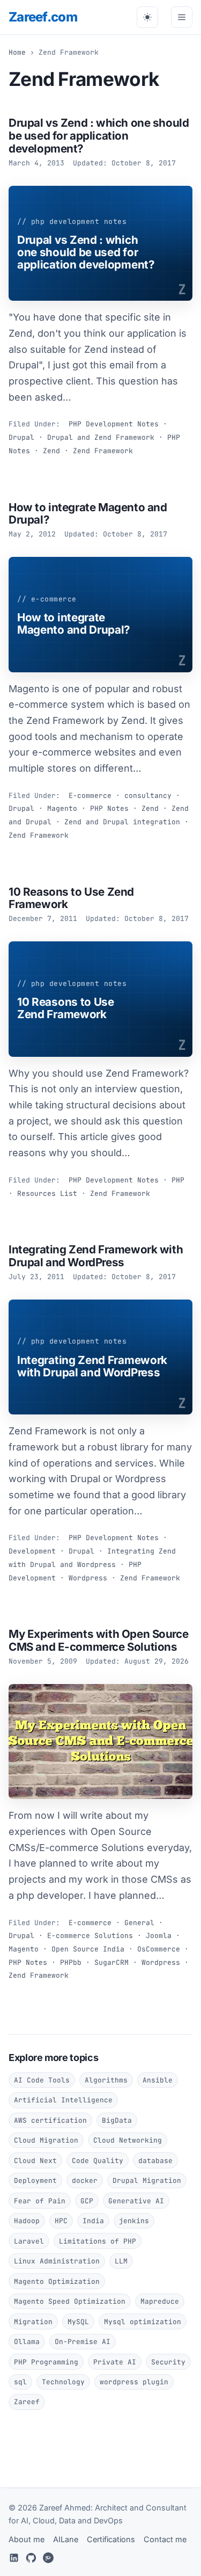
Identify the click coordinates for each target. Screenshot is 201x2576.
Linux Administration (57, 2261)
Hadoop (27, 2221)
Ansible (158, 2080)
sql (20, 2382)
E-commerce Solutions (90, 1936)
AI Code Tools (42, 2080)
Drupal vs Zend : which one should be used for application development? (99, 135)
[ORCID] (48, 2558)
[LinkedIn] (14, 2558)
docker (85, 2180)
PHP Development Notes (114, 424)
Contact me (165, 2539)
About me (27, 2539)
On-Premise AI (83, 2342)
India (93, 2221)
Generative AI (136, 2201)
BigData (117, 2120)
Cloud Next (35, 2161)
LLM (121, 2261)
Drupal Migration (147, 2180)
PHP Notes (109, 808)
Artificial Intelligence (63, 2100)
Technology (63, 2382)
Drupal (21, 437)
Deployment (35, 2180)
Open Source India (88, 1949)
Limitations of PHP (98, 2241)
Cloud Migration (46, 2140)
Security (168, 2362)
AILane (66, 2539)
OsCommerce (159, 1949)
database (155, 2161)
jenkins (134, 2221)
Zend (51, 451)
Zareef (43, 17)
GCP (87, 2201)
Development (32, 1551)
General (139, 1923)
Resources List (47, 1193)
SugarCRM (111, 1962)
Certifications (111, 2539)
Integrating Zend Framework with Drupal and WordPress (96, 1256)
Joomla (159, 1936)
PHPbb (71, 1962)
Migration (33, 2322)
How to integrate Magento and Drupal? (88, 514)
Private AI (115, 2362)
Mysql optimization (143, 2322)
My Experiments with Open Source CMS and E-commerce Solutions (98, 1640)
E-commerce (90, 796)
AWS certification (50, 2120)
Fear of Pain (40, 2201)
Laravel (29, 2241)
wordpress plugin (134, 2382)
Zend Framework (103, 451)
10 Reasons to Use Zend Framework (71, 898)
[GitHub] (31, 2558)
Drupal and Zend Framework (101, 437)
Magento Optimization (57, 2281)
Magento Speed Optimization (70, 2301)
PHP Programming (46, 2362)
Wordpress (88, 1578)
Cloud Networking (128, 2140)
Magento (62, 808)
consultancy (148, 796)
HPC (61, 2221)
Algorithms (106, 2080)
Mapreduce (160, 2301)
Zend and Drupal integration (122, 822)
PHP (178, 1180)
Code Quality (98, 2161)
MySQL (78, 2322)
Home (17, 52)
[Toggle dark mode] (147, 17)
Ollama (27, 2342)
